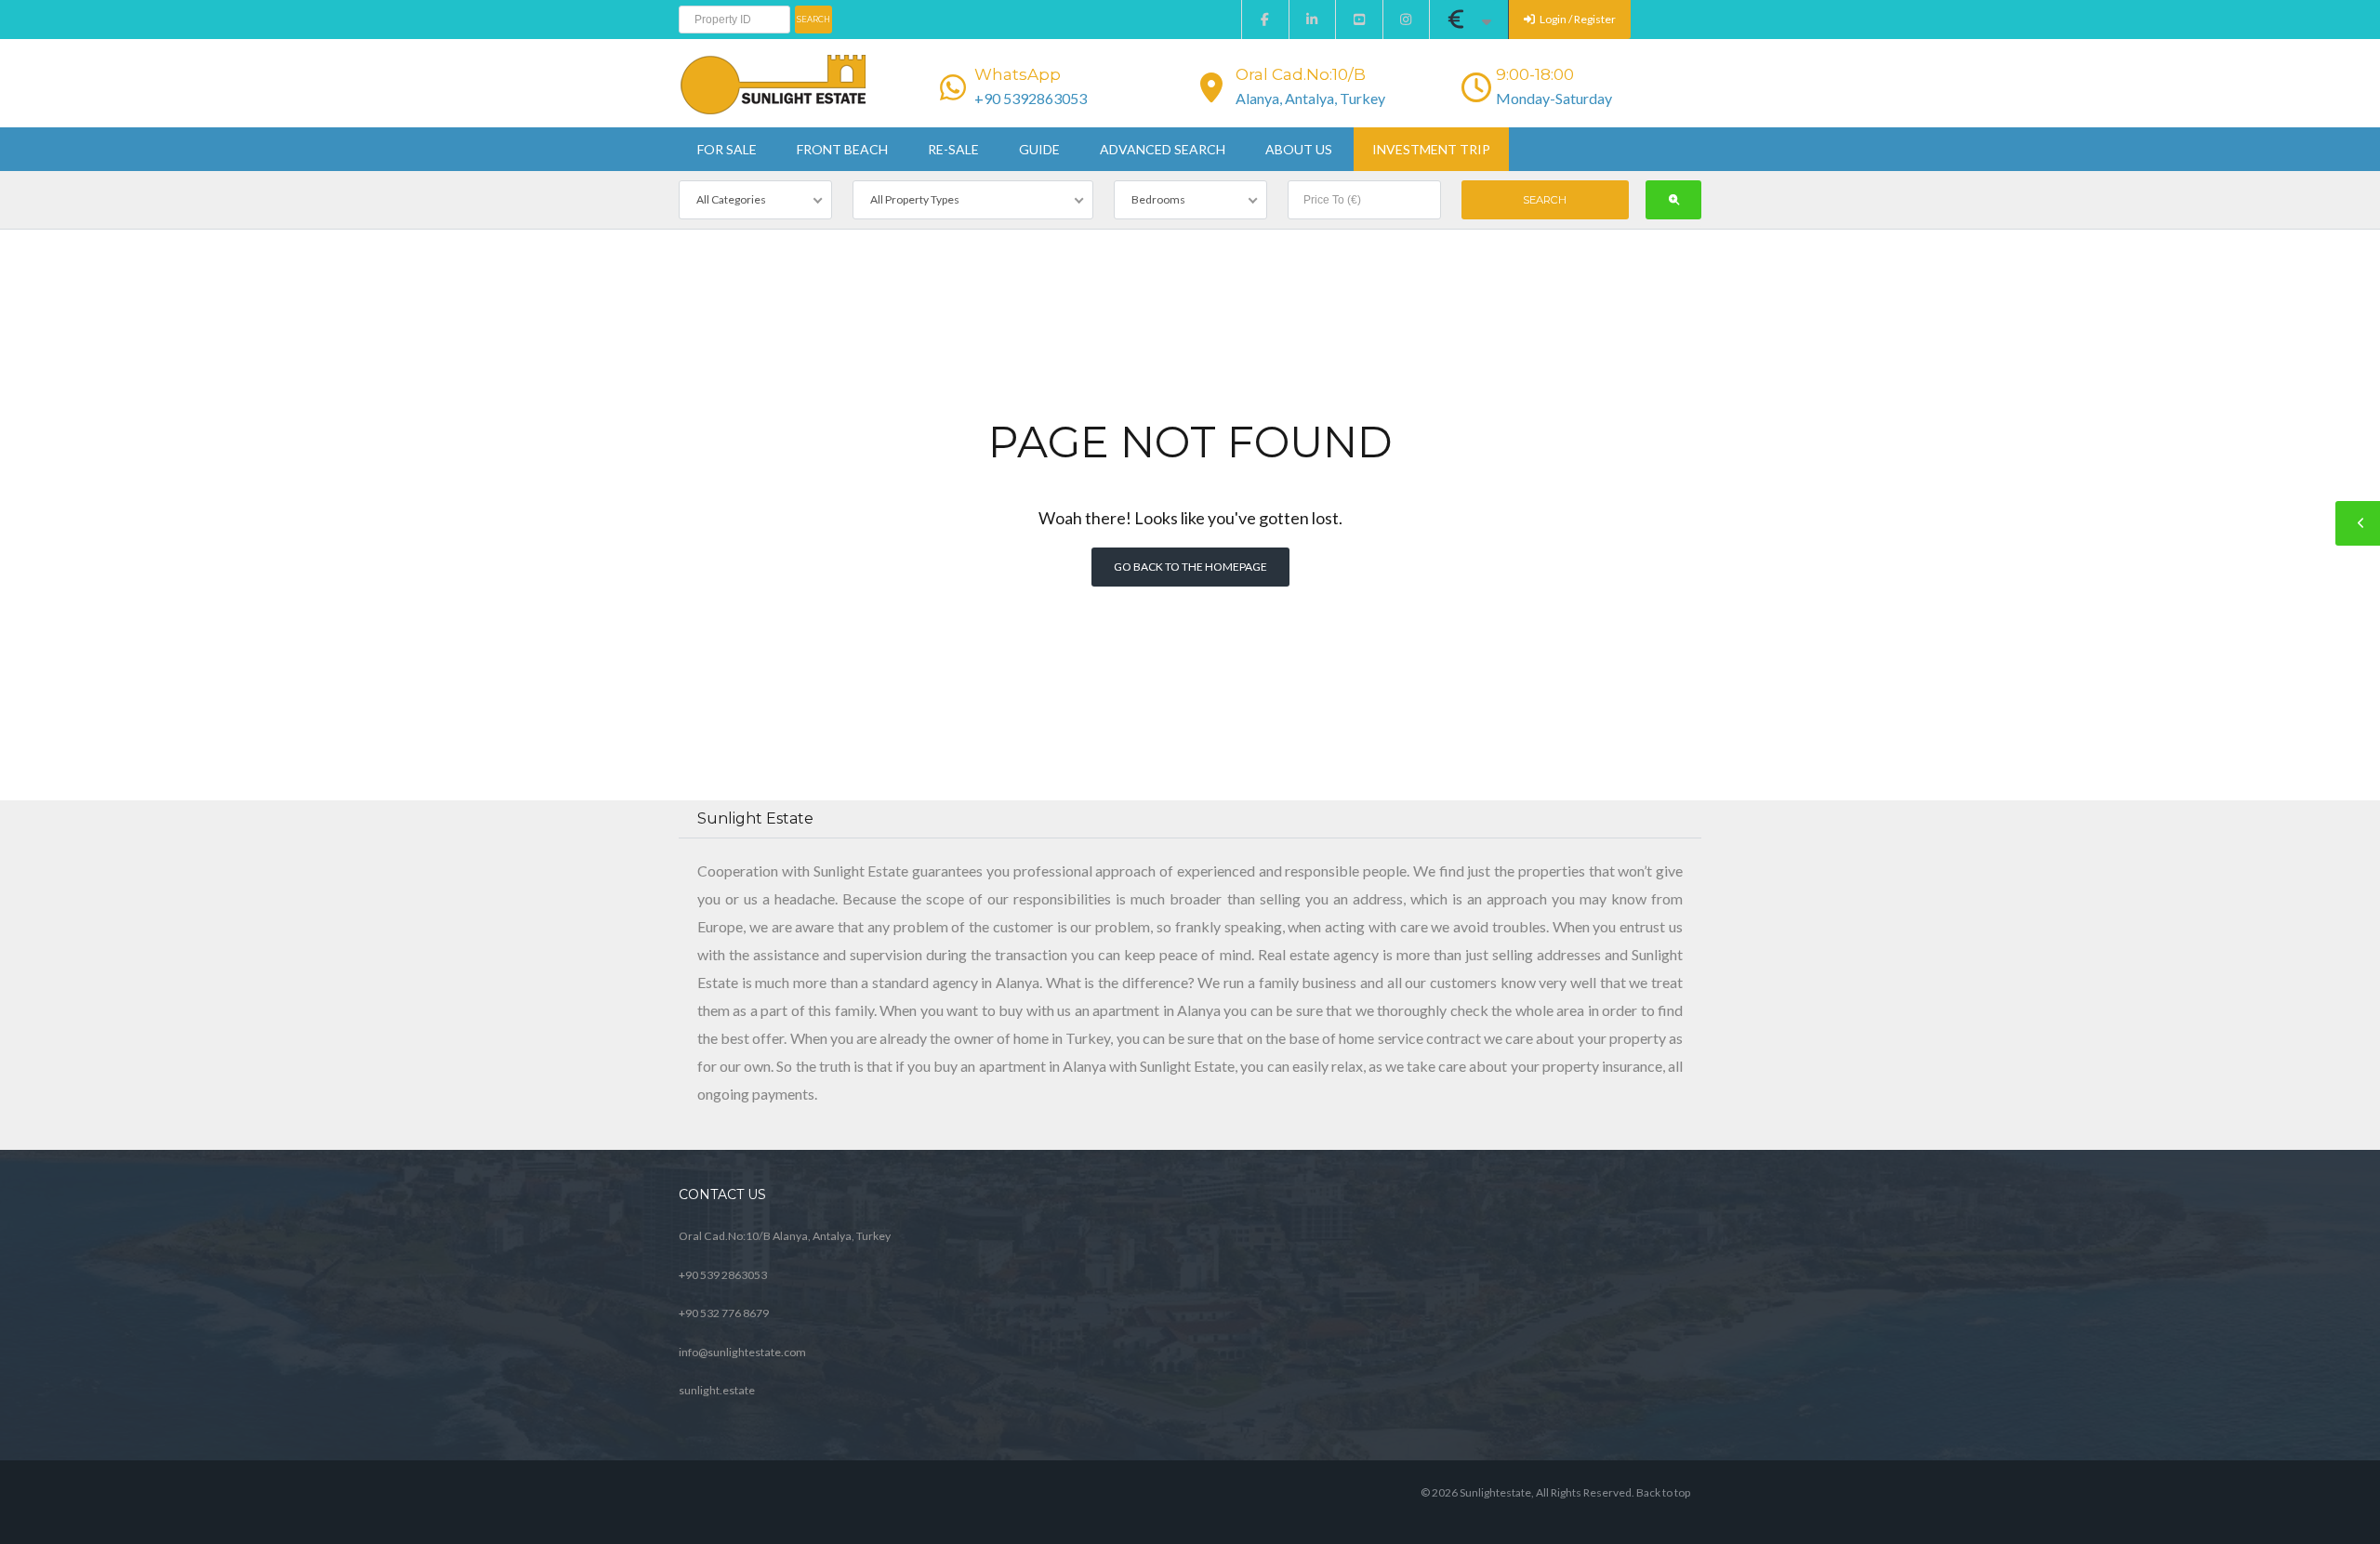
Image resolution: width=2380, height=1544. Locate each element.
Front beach (842, 149)
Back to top (1663, 1492)
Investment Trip (1431, 149)
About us (1299, 149)
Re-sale (953, 149)
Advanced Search (1163, 149)
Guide (1039, 149)
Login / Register (1577, 19)
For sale (727, 149)
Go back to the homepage (1190, 567)
